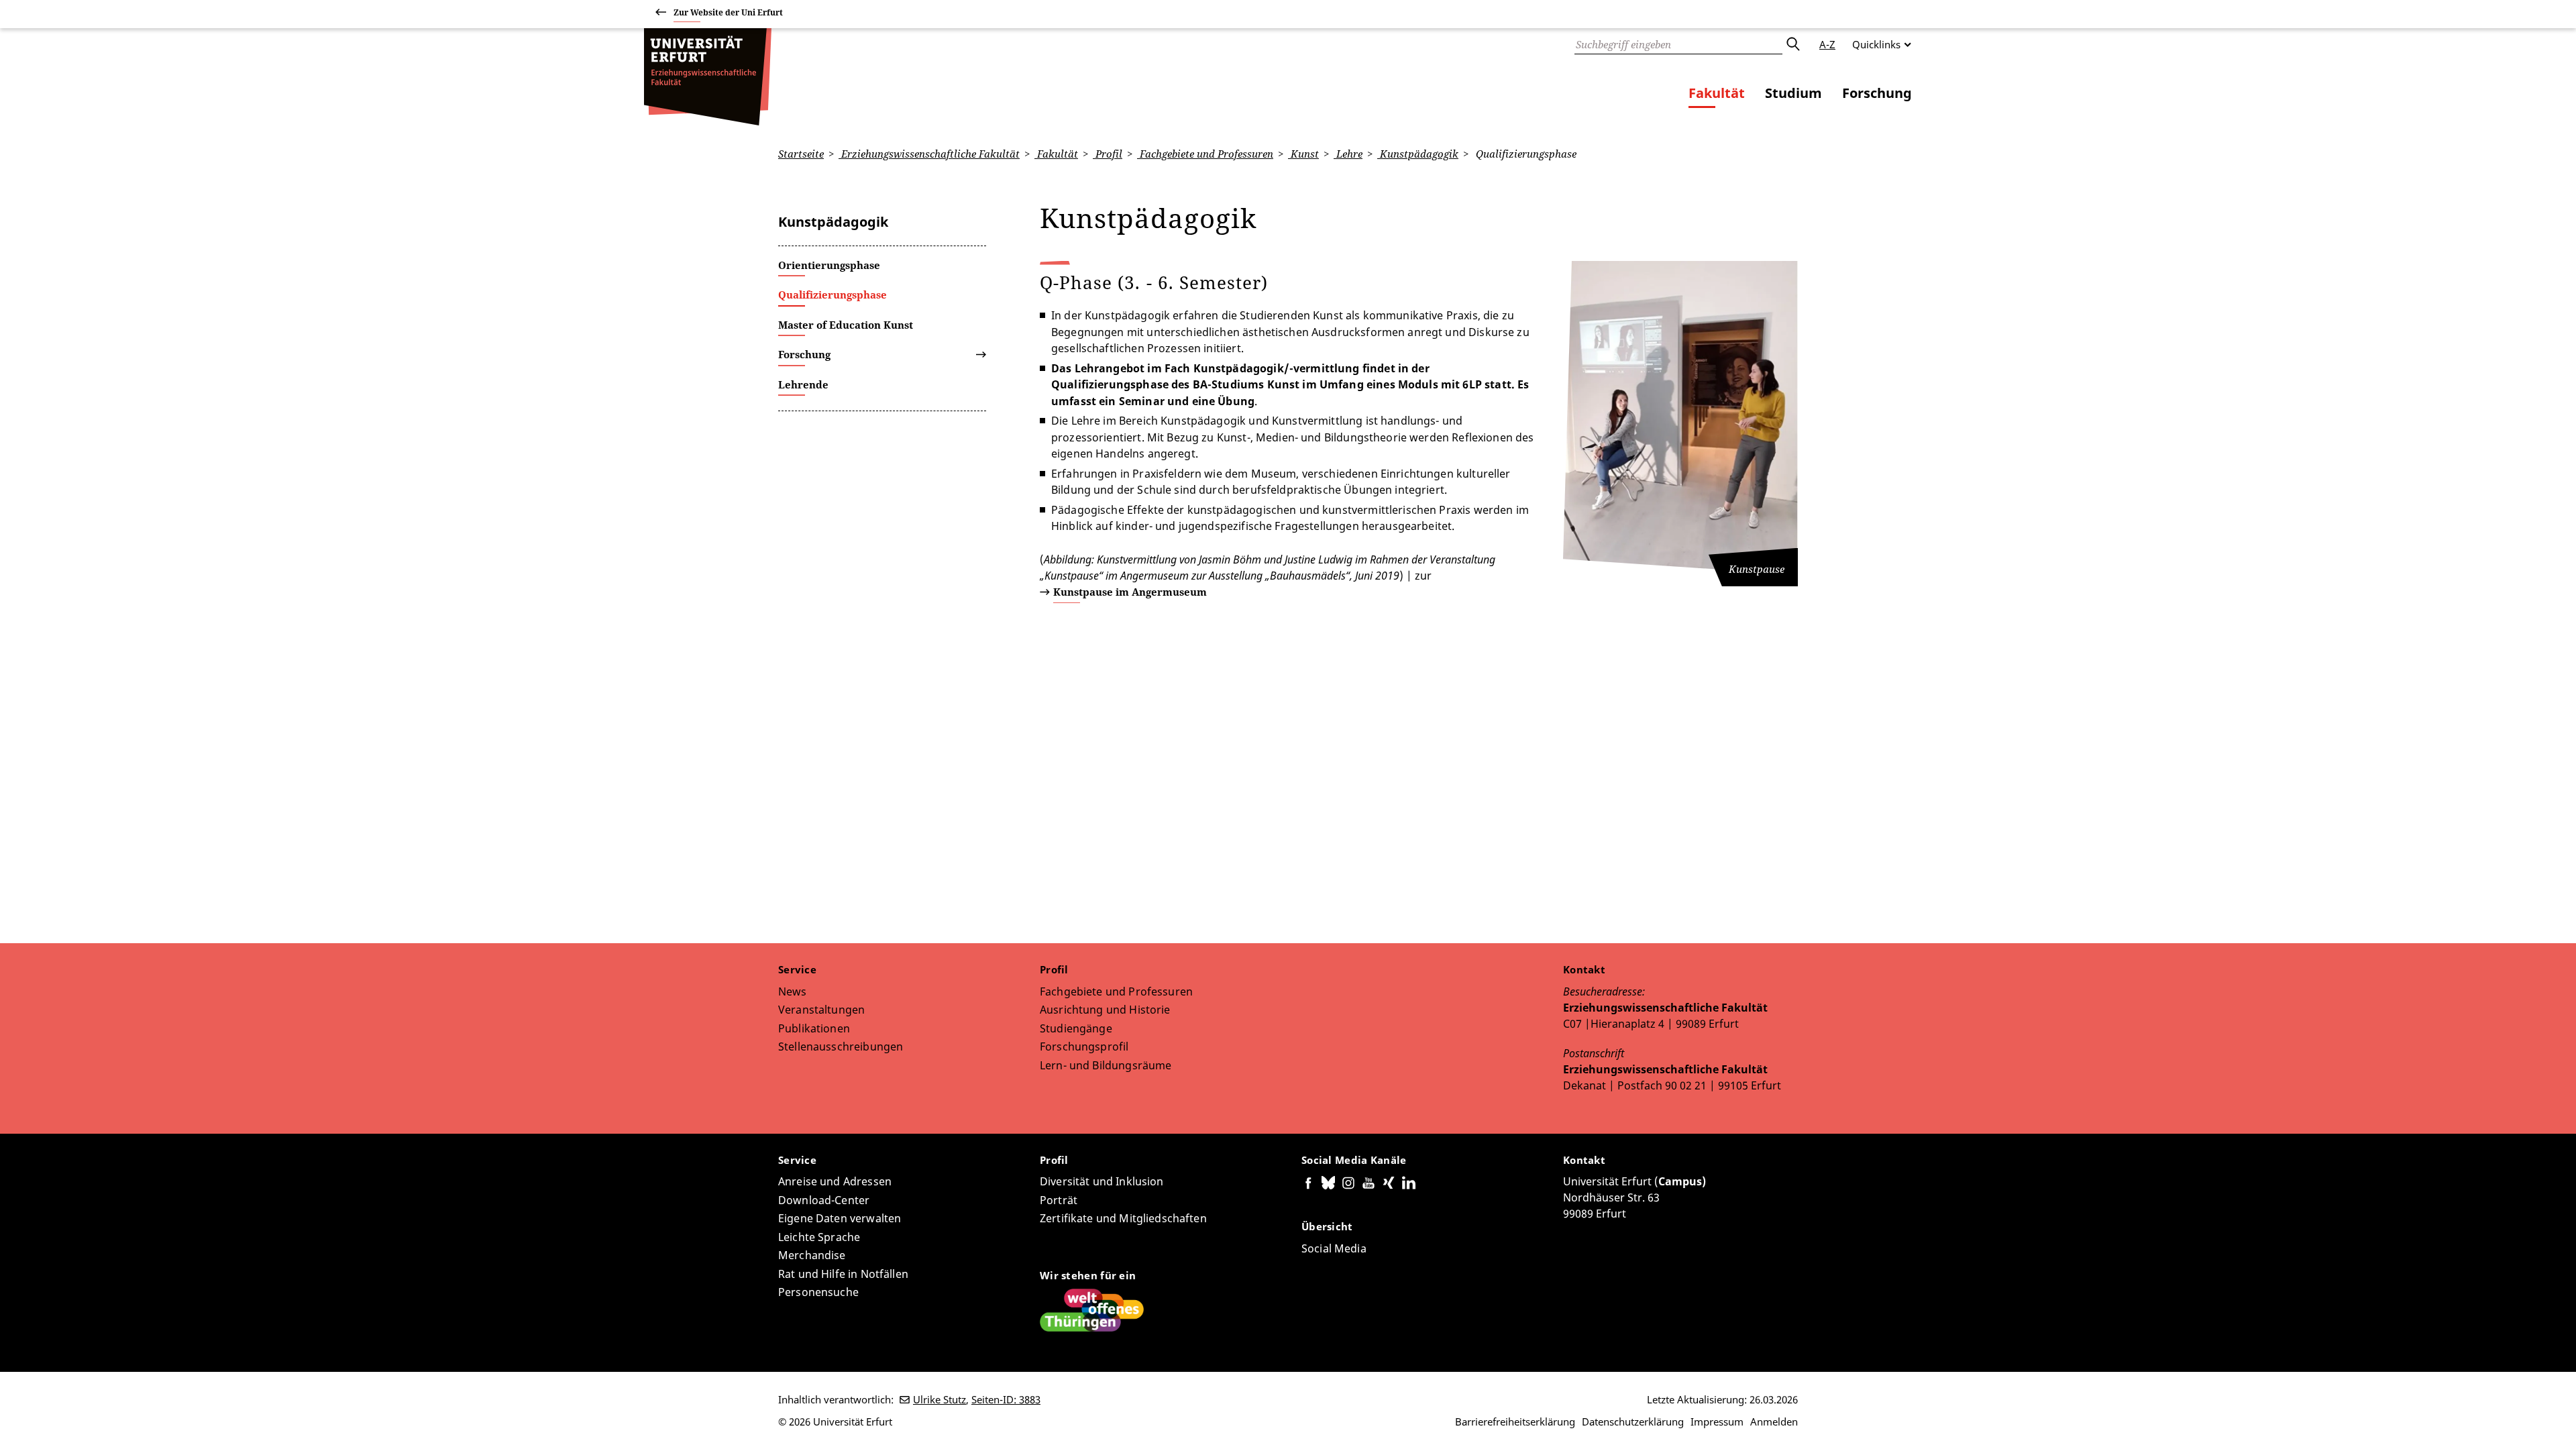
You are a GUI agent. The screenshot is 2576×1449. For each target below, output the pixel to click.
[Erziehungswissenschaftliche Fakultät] (708, 77)
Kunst (1303, 154)
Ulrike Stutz (940, 1399)
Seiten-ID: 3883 (1006, 1399)
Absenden (1792, 44)
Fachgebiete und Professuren (1205, 154)
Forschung (1877, 93)
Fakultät (1717, 93)
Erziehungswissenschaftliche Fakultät (929, 154)
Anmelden (1774, 1421)
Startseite (801, 154)
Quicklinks (1876, 44)
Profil (1108, 154)
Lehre (1348, 154)
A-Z (1827, 44)
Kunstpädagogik (1418, 154)
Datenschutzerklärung (1633, 1421)
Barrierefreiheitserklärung (1515, 1421)
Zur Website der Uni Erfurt (728, 12)
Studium (1793, 93)
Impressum (1717, 1421)
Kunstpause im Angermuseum (1130, 592)
